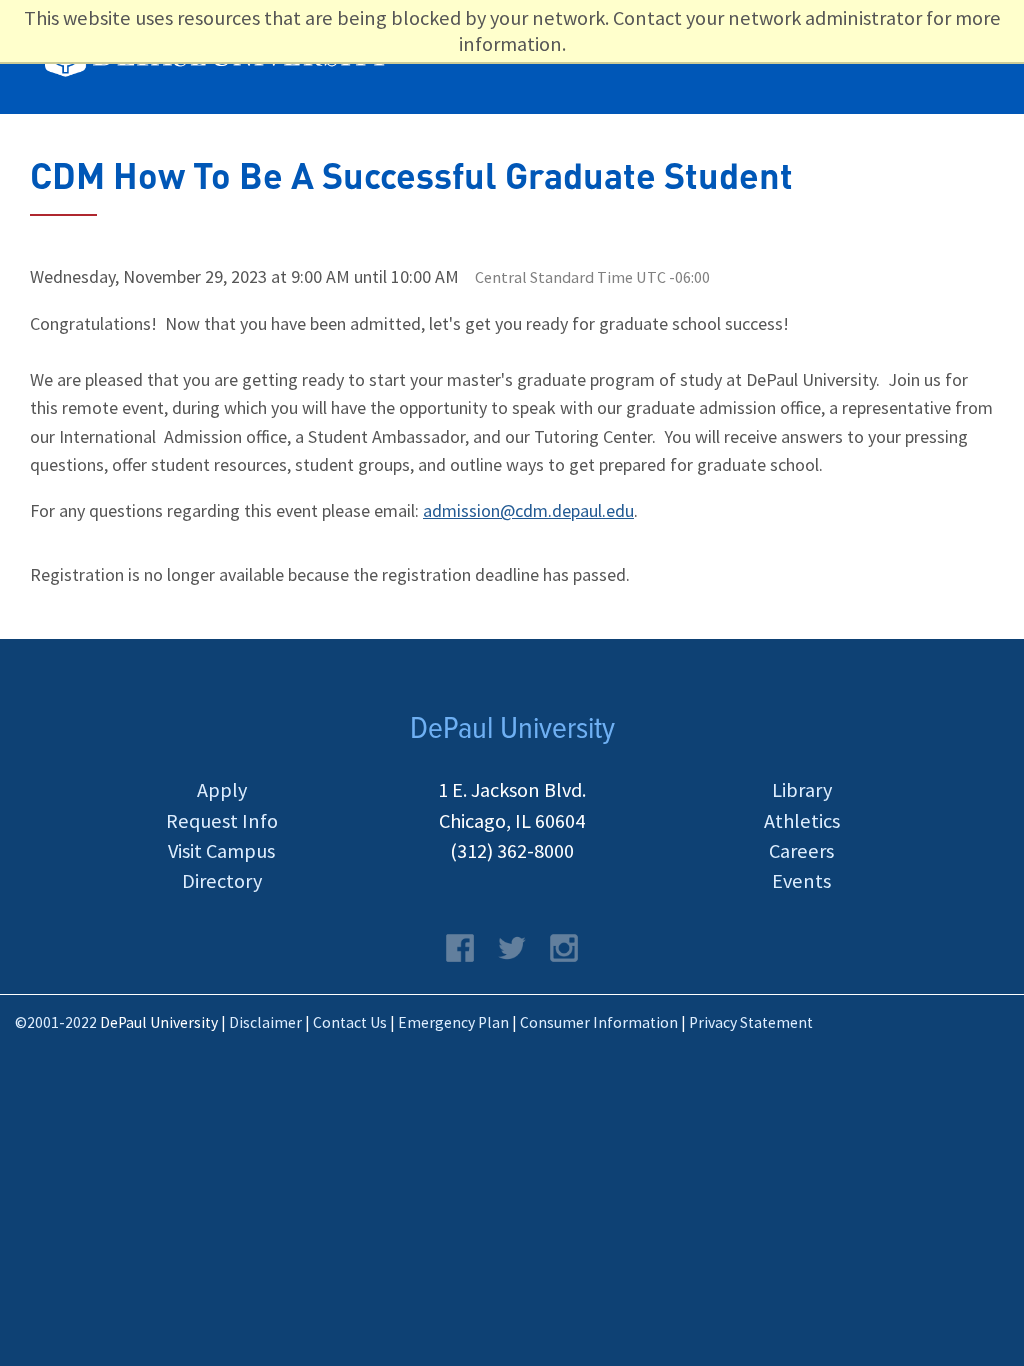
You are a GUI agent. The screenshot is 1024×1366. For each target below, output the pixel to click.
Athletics (802, 821)
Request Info (222, 821)
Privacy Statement (751, 1022)
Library (802, 790)
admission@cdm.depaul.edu (528, 510)
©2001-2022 (56, 1022)
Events (801, 881)
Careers (801, 851)
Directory (222, 881)
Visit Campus (221, 851)
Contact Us (350, 1022)
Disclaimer (265, 1022)
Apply (222, 790)
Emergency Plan (453, 1022)
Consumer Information (599, 1022)
